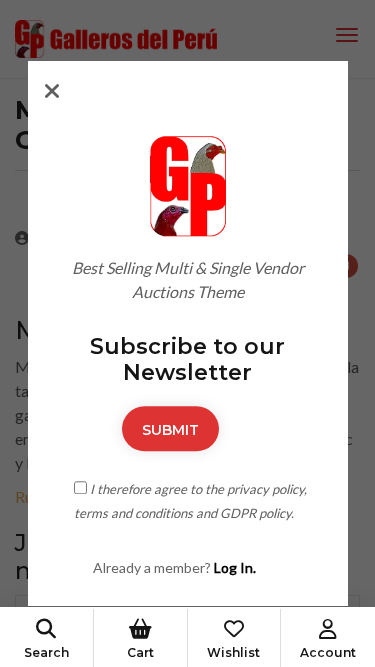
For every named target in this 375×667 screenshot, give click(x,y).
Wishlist (233, 652)
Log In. (235, 567)
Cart (140, 652)
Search (46, 652)
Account (328, 652)
